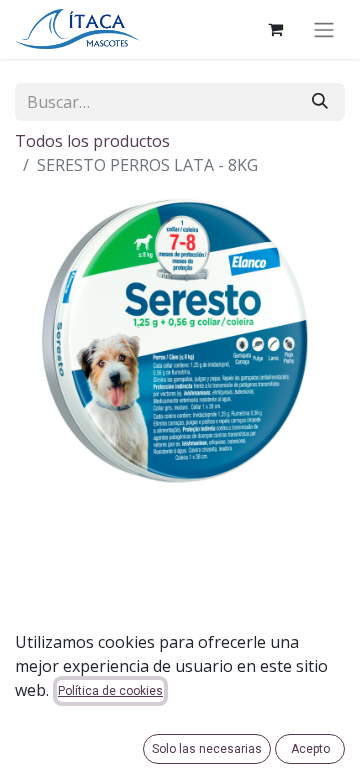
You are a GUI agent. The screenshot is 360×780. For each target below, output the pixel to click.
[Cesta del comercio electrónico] (275, 29)
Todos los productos (92, 141)
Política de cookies (110, 691)
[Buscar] (320, 102)
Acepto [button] (310, 749)
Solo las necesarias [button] (207, 749)
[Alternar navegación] (324, 29)
